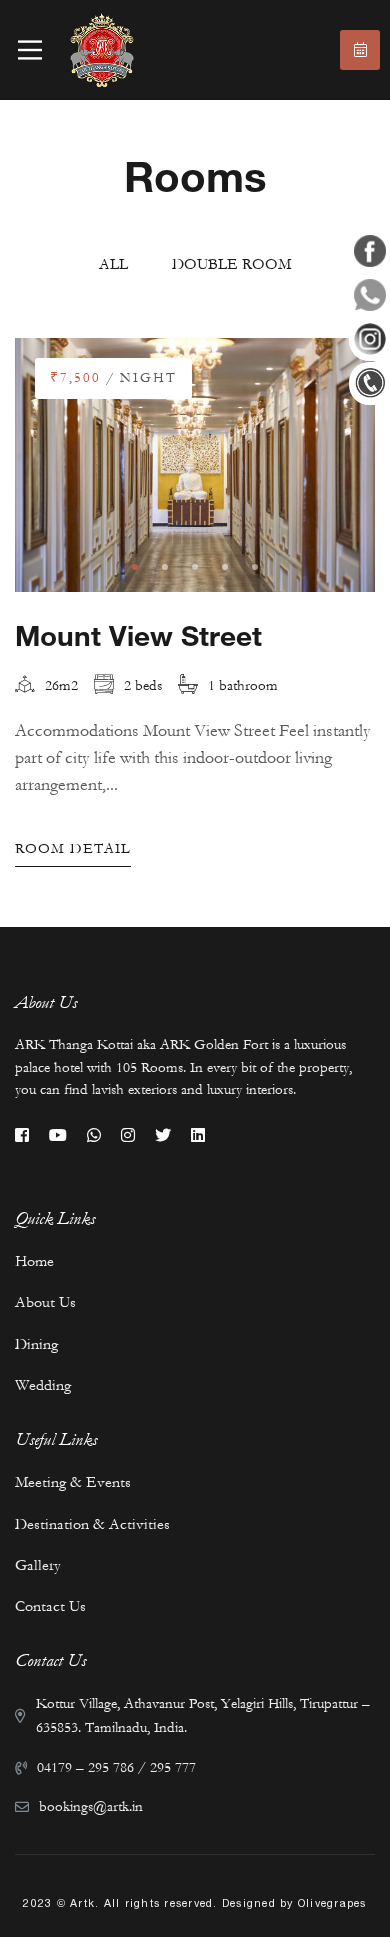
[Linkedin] (198, 1135)
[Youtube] (58, 1135)
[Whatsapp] (94, 1135)
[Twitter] (163, 1135)
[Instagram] (128, 1135)
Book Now (360, 50)
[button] (135, 567)
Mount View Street (138, 635)
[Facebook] (22, 1135)
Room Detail (73, 849)
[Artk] (102, 50)
